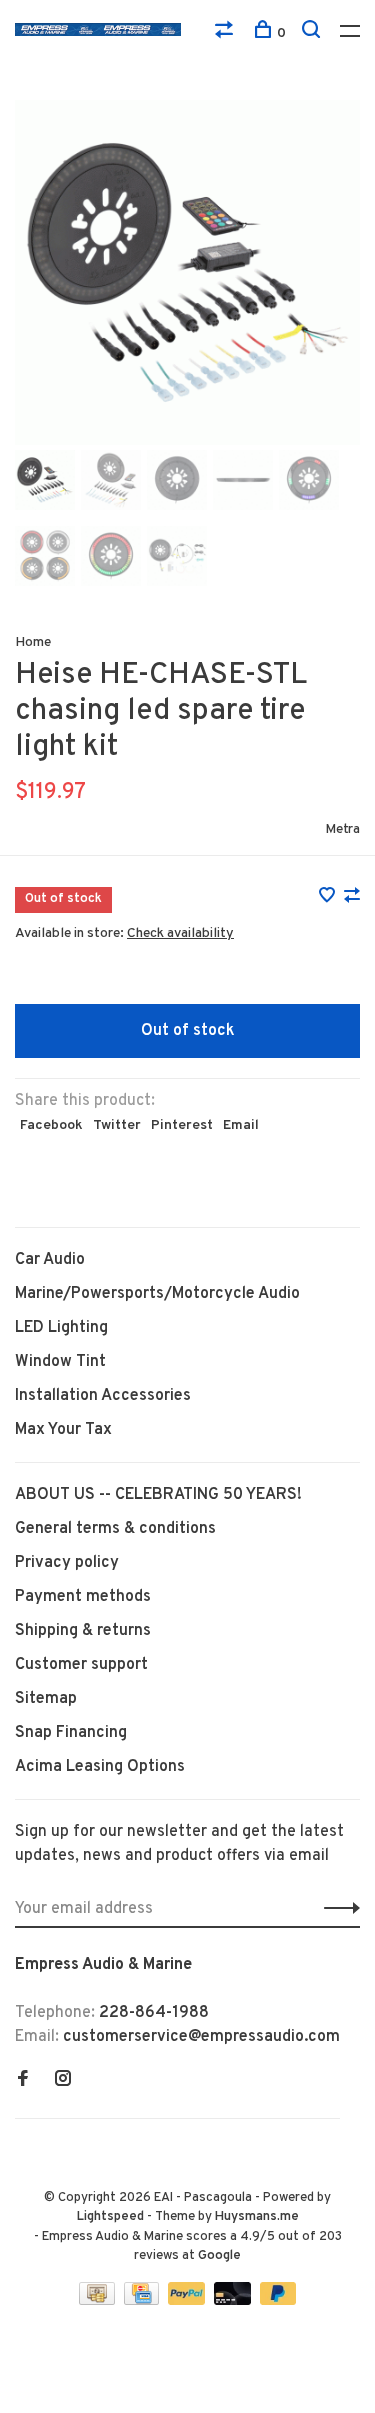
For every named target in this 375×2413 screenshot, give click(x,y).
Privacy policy (67, 1563)
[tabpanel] (187, 272)
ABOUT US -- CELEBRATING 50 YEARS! (158, 1495)
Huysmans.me (257, 2217)
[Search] (313, 33)
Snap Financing (71, 1733)
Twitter (117, 1125)
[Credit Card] (144, 2301)
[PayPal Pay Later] (278, 2301)
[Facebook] (23, 2081)
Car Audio (50, 1260)
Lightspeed (110, 2217)
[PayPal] (188, 2301)
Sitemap (46, 1699)
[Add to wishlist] (329, 898)
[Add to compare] (352, 898)
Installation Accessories (103, 1396)
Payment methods (83, 1597)
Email (241, 1125)
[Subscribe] (336, 1909)
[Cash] (99, 2301)
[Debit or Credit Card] (234, 2301)
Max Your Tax (63, 1430)
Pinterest (182, 1125)
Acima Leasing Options (100, 1767)
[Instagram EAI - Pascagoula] (63, 2081)
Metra (342, 829)
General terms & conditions (115, 1529)
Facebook (51, 1125)
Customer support (81, 1665)
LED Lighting (61, 1328)
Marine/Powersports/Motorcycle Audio (157, 1294)
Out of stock (188, 1031)
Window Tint (60, 1362)
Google (219, 2256)
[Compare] (226, 33)
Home (33, 642)
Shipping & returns (83, 1631)
